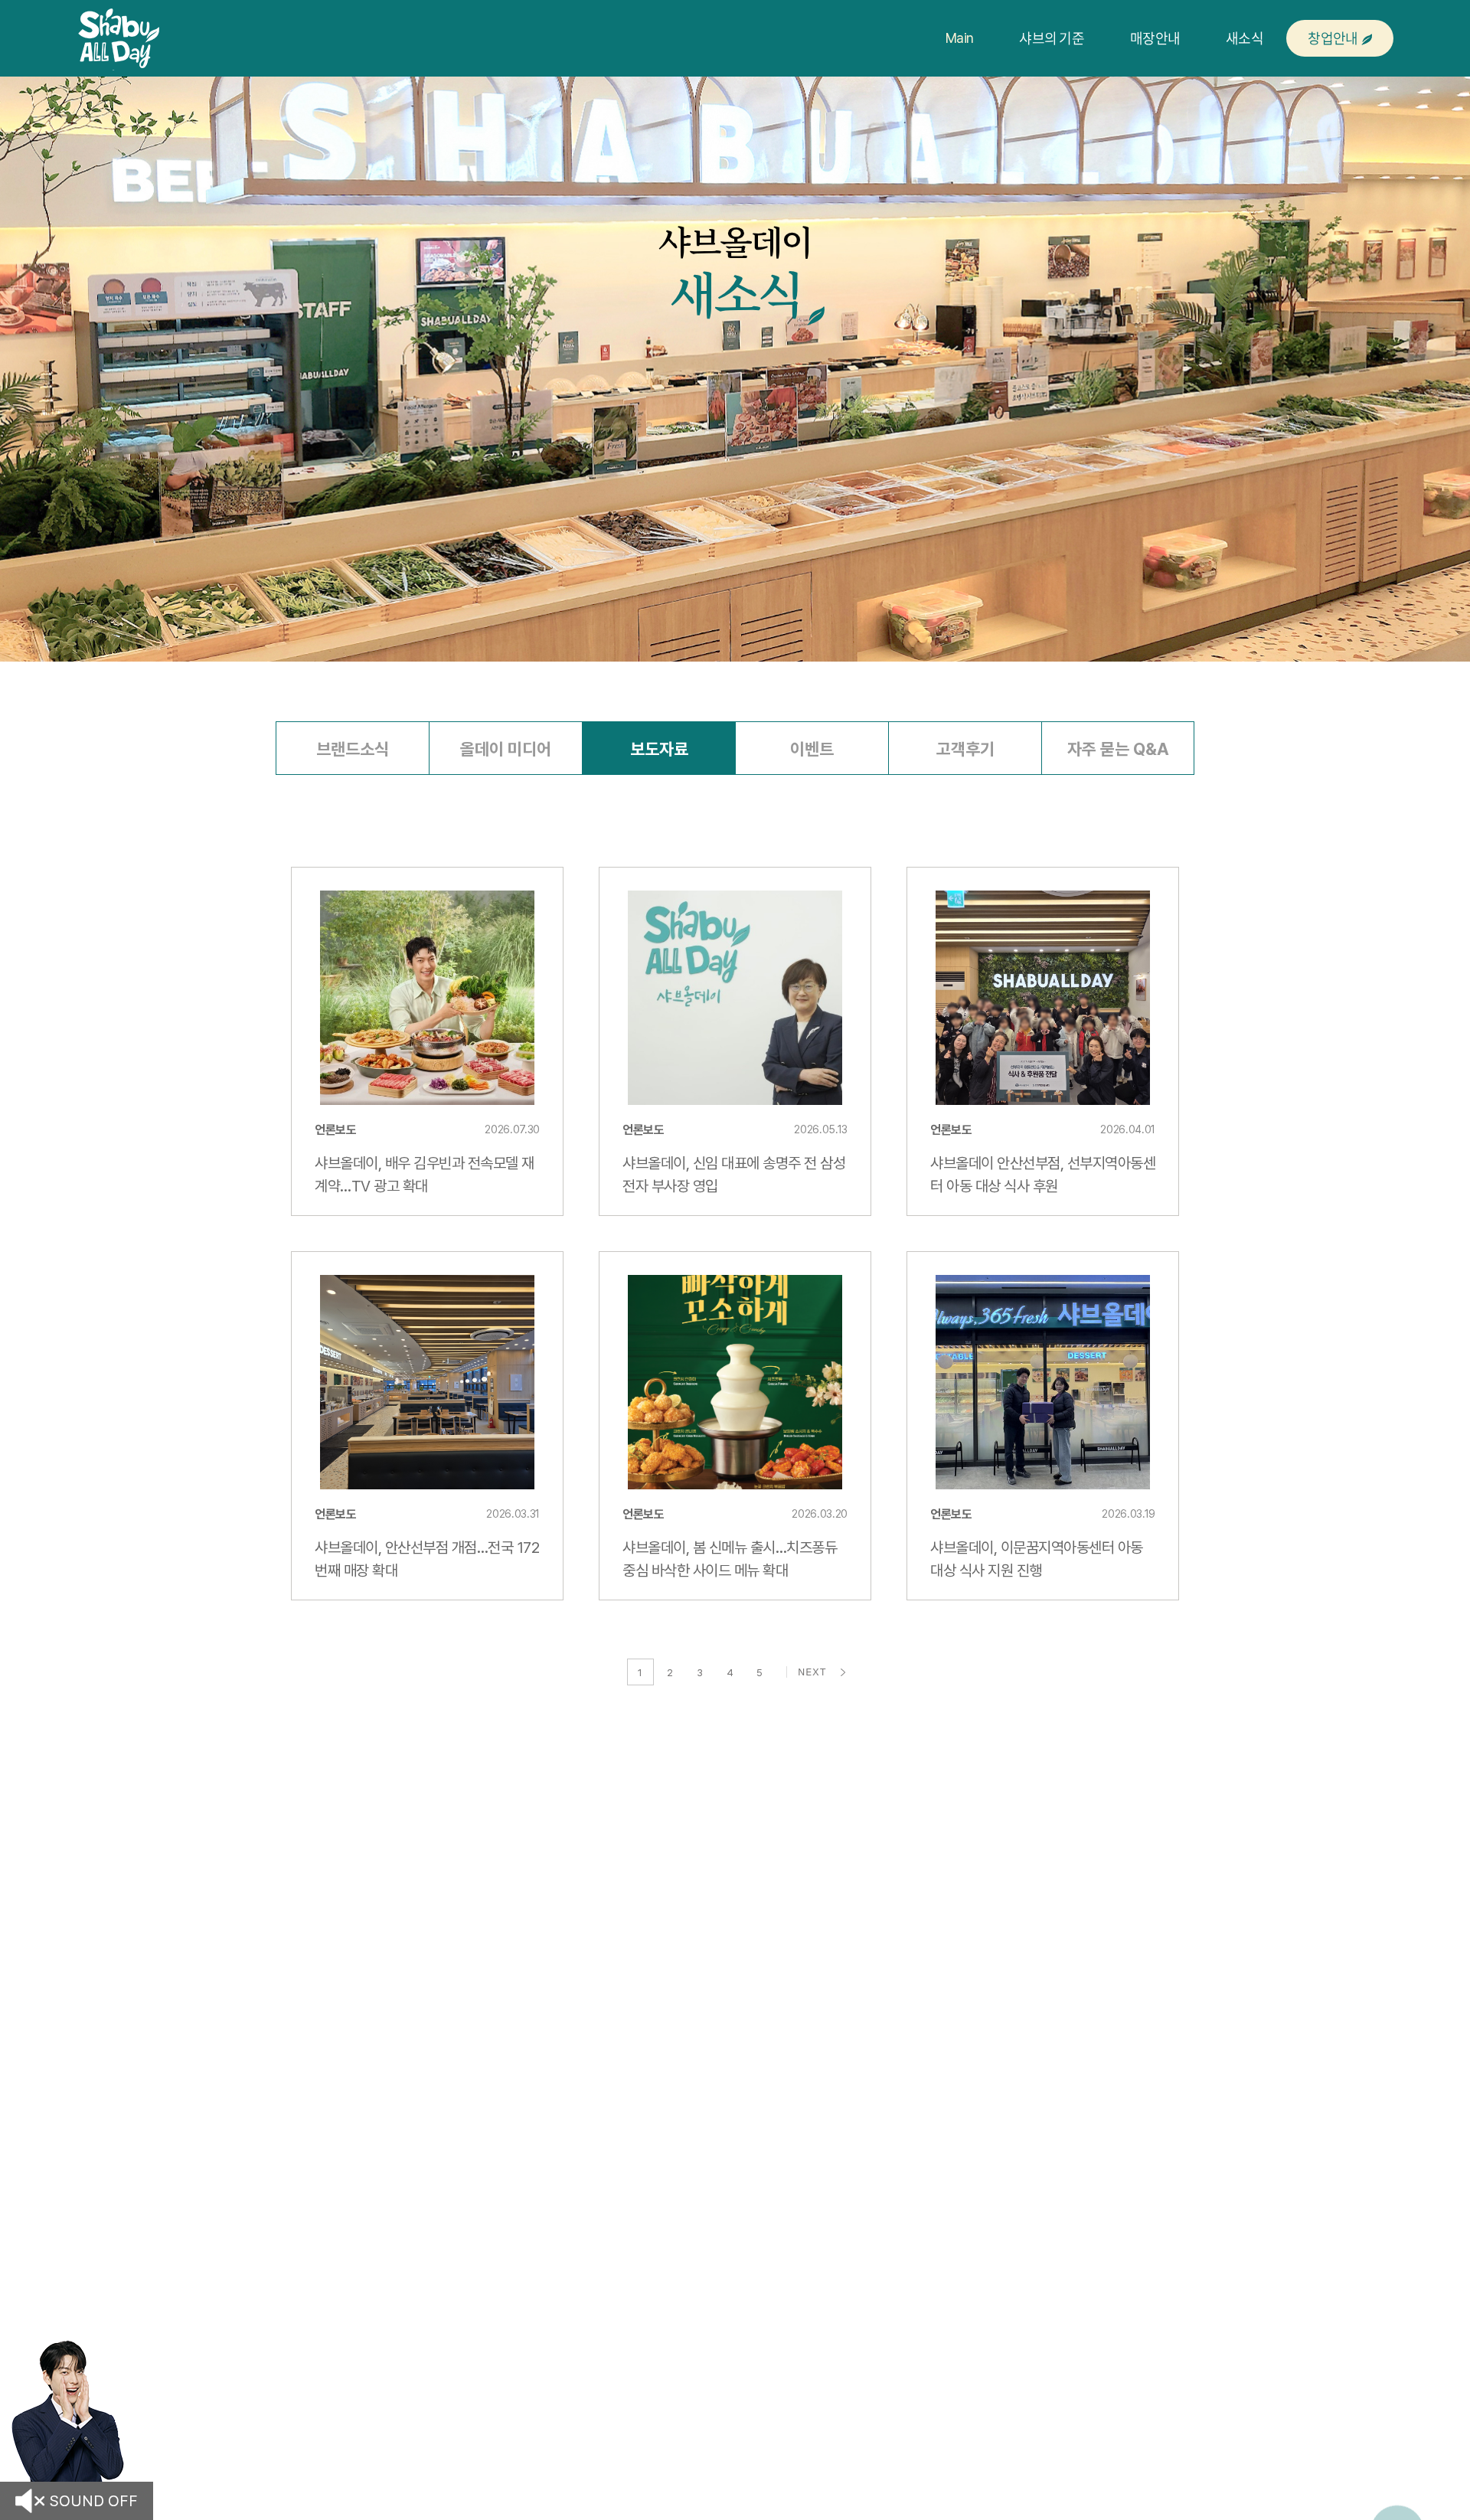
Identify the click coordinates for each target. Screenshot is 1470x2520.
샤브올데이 (119, 38)
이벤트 (812, 749)
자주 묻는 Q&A (1118, 749)
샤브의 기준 (1052, 38)
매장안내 (1155, 38)
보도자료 (659, 749)
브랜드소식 (353, 749)
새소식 (1245, 38)
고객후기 (965, 749)
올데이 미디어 (506, 749)
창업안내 (1333, 38)
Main (959, 38)
